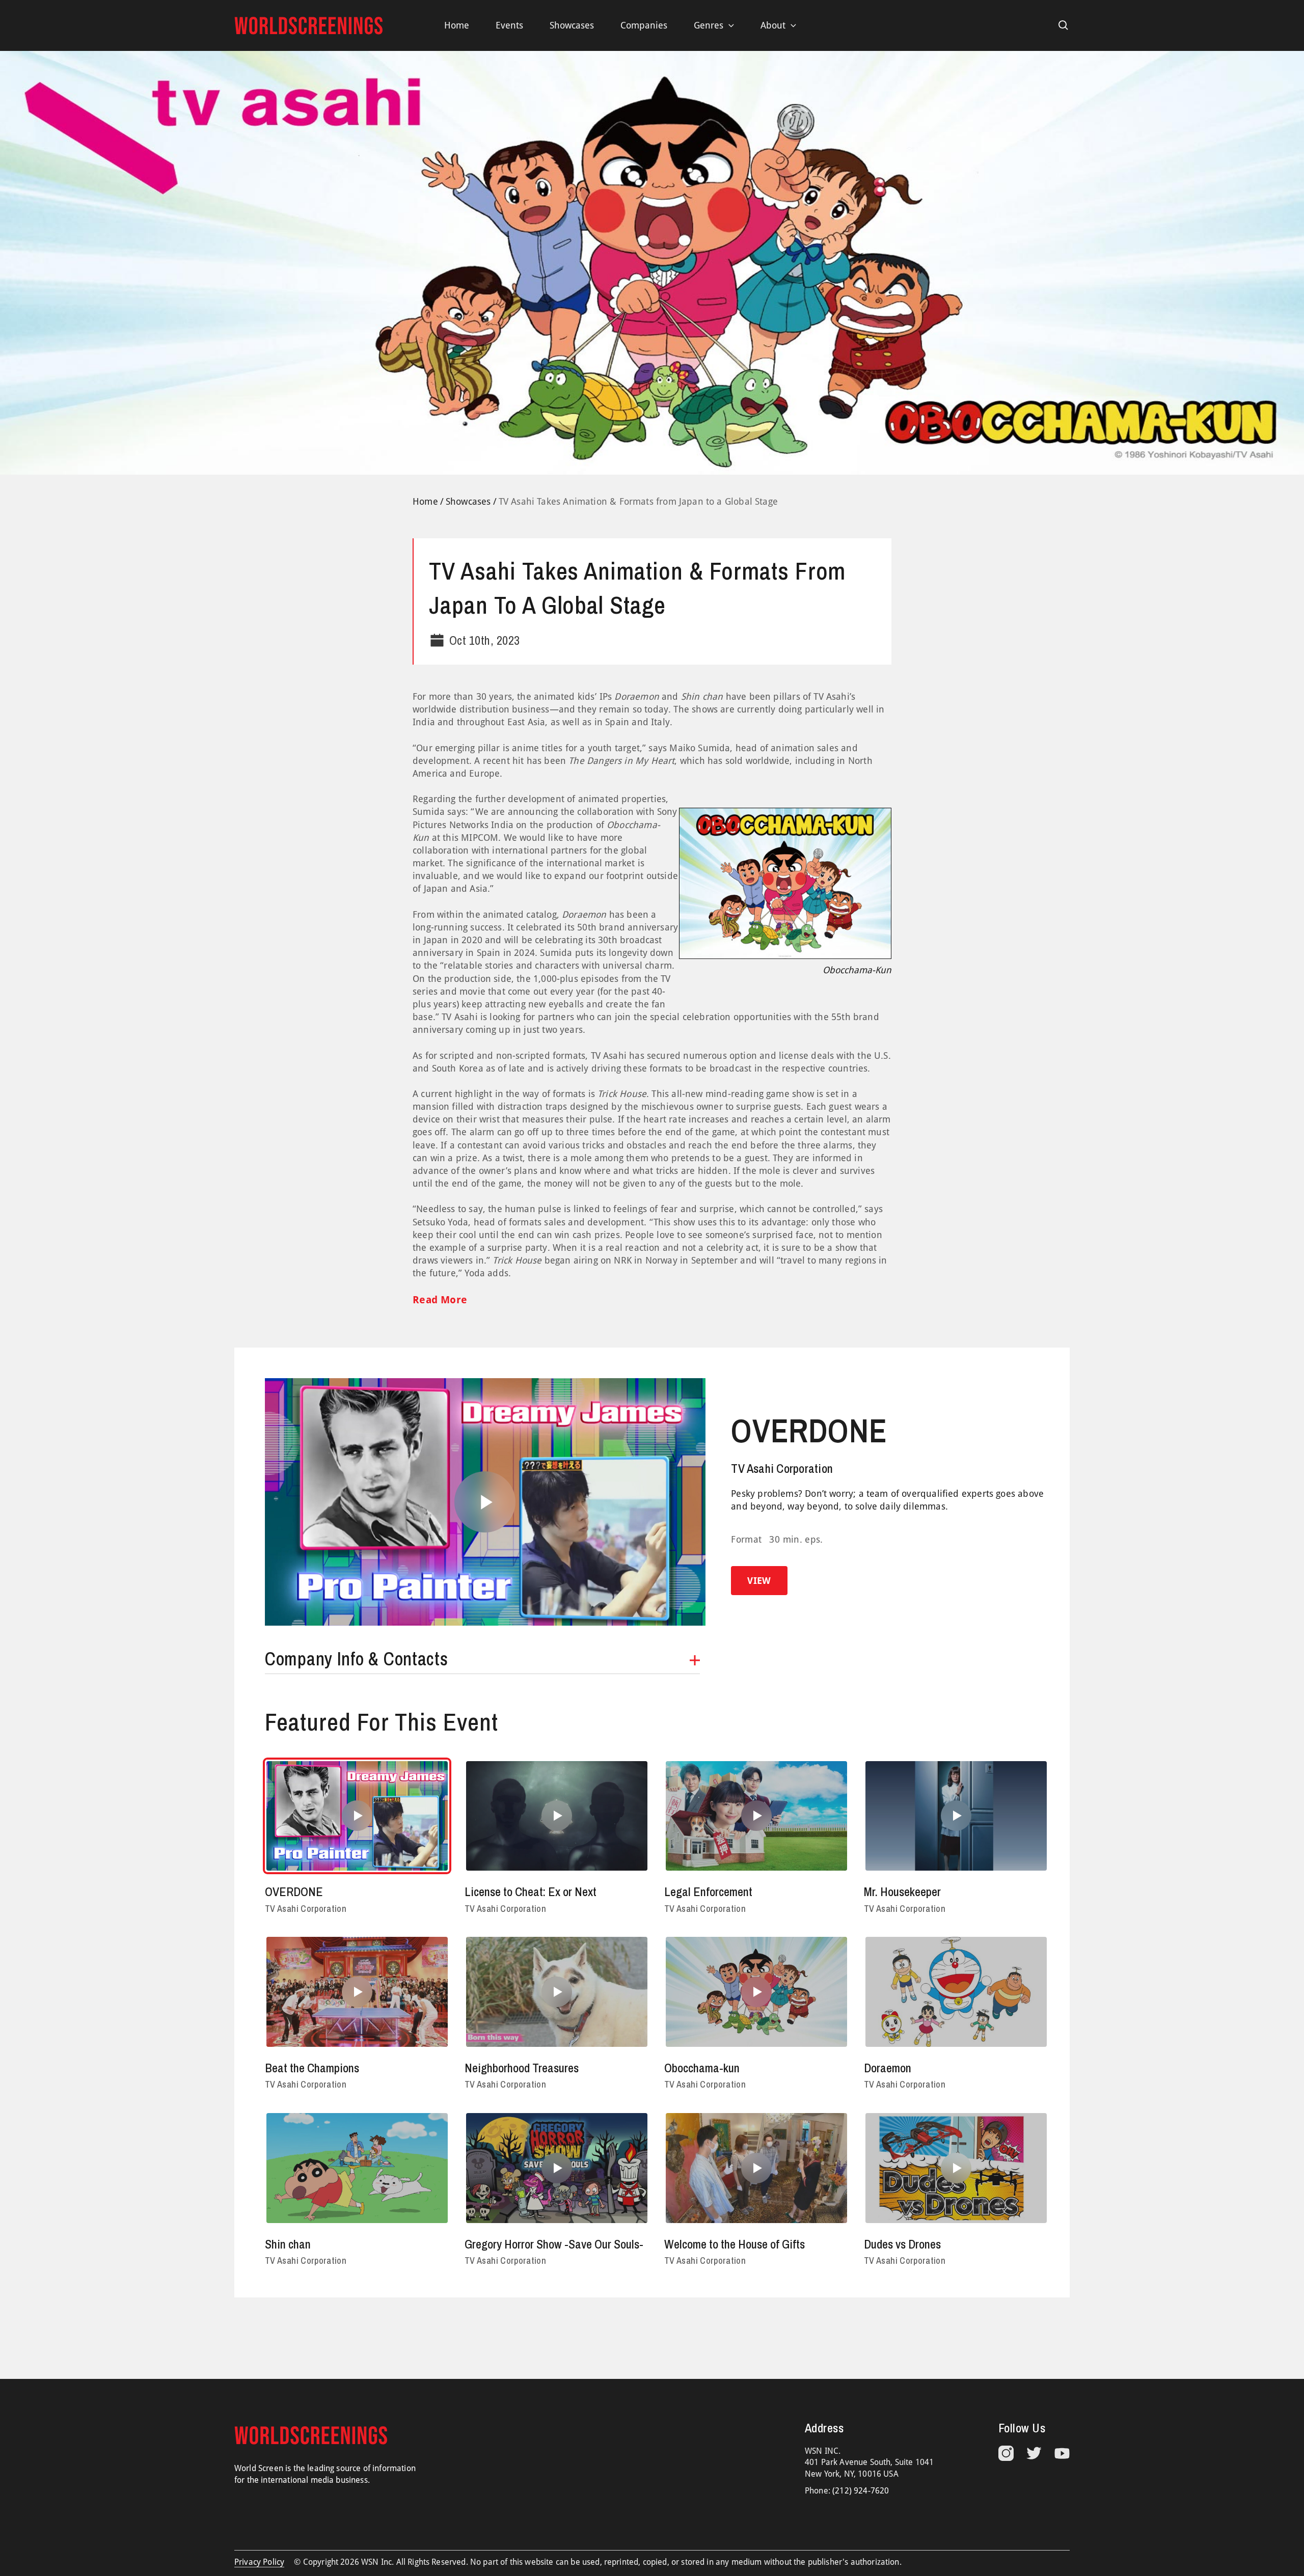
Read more (440, 1300)
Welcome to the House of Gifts (735, 2244)
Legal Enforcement (708, 1892)
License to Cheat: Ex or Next (531, 1892)
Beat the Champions (312, 2068)
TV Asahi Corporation (782, 1468)
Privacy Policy (259, 2562)
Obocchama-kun (702, 2068)
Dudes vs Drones (902, 2244)
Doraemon (888, 2068)
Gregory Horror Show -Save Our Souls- (554, 2244)
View (759, 1581)
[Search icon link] (1064, 25)
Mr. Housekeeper (902, 1892)
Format (746, 1539)
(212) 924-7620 (861, 2491)
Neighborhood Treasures (522, 2068)
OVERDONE (809, 1431)
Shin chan (288, 2244)
